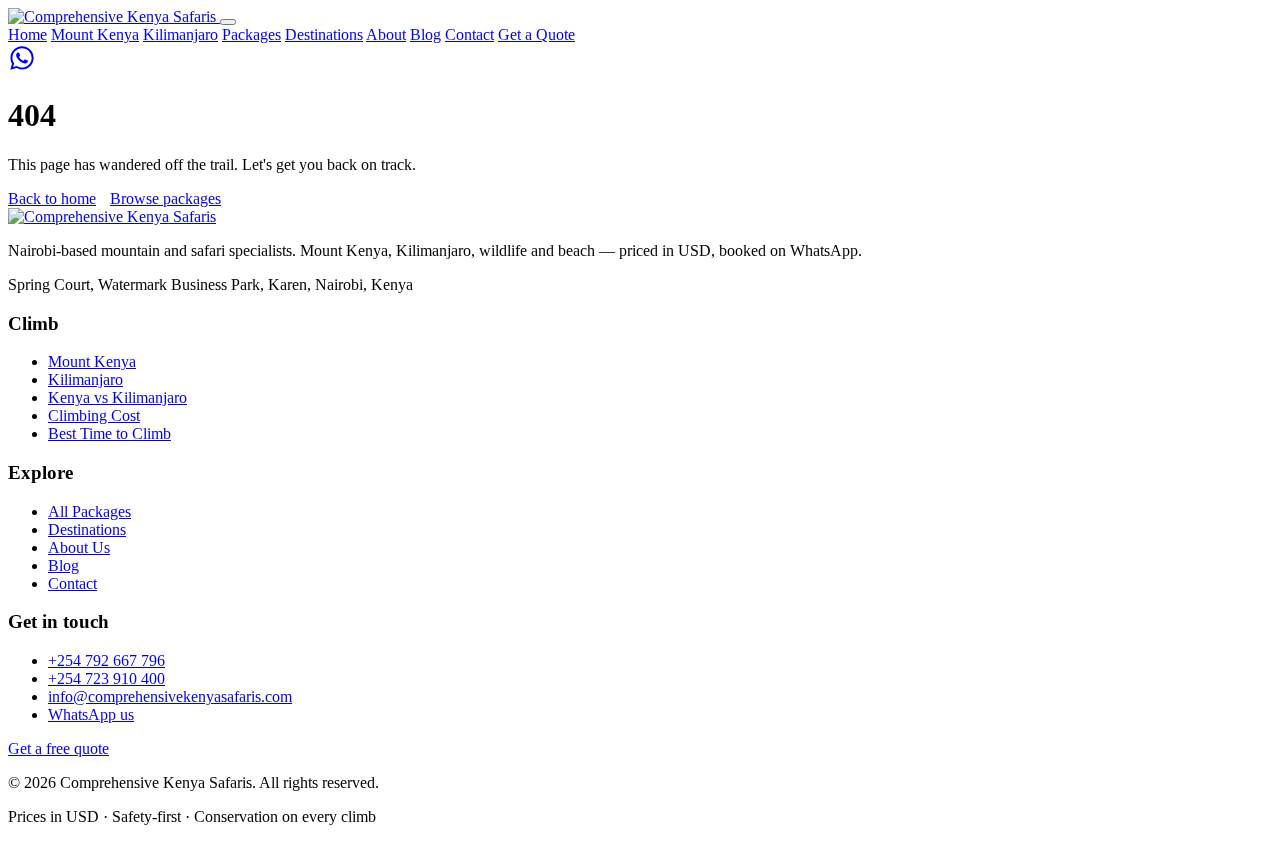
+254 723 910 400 (106, 678)
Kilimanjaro (180, 34)
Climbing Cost (94, 415)
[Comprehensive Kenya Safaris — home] (114, 16)
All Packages (89, 511)
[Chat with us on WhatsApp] (22, 66)
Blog (425, 34)
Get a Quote (536, 34)
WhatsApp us (91, 714)
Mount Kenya (95, 34)
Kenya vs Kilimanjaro (117, 397)
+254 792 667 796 (106, 660)
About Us (79, 547)
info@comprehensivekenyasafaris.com (170, 696)
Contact (469, 34)
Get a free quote (58, 748)
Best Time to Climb (109, 433)
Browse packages (165, 198)
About (386, 34)
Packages (251, 34)
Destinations (324, 34)
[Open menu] (228, 22)
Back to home (52, 198)
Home (27, 34)
